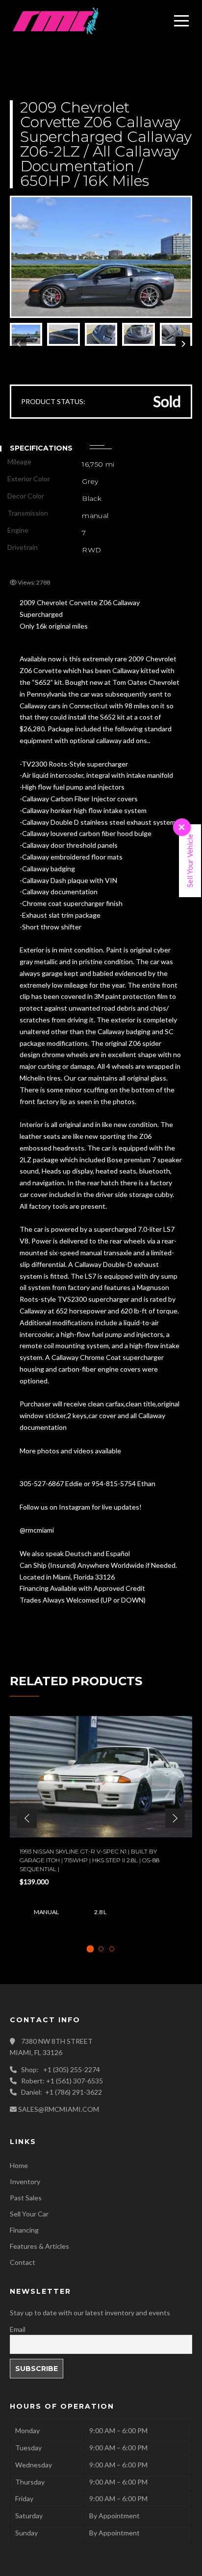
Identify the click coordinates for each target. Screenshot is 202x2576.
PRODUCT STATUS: (53, 401)
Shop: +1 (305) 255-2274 (61, 2069)
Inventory (25, 2181)
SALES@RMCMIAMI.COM (59, 2109)
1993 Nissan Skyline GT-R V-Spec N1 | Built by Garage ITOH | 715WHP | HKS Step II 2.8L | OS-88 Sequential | (89, 1860)
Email (18, 2329)
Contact (23, 2262)
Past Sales (26, 2198)
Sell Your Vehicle (190, 861)
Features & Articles (39, 2246)
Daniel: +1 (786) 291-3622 (62, 2092)
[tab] (90, 1949)
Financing (24, 2230)
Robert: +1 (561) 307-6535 (62, 2081)
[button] (27, 1818)
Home (19, 2165)
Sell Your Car (29, 2214)
